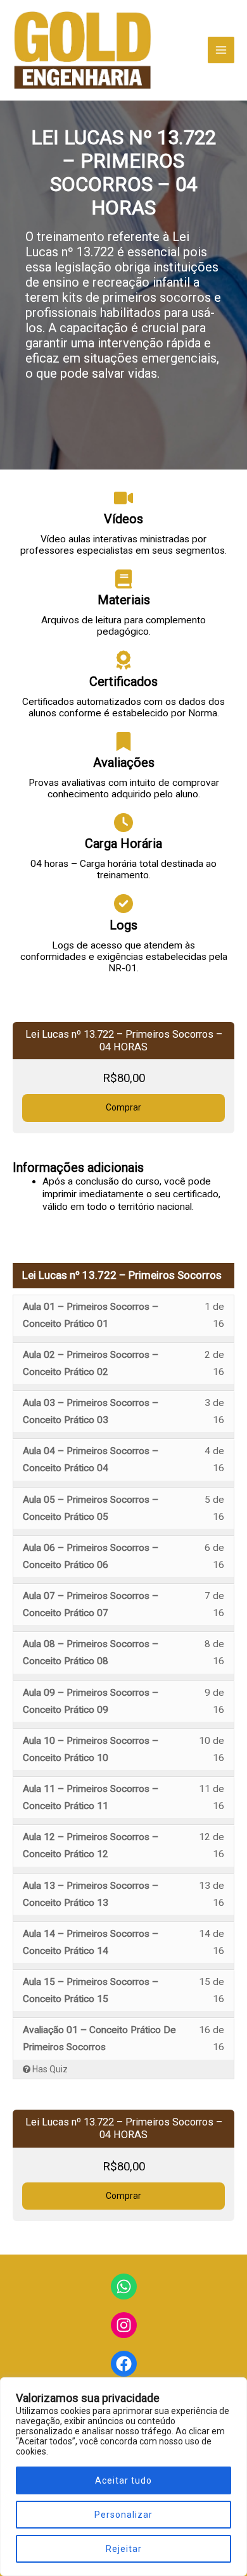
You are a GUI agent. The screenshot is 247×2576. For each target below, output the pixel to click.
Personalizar (123, 2515)
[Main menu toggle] (221, 50)
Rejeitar (124, 2549)
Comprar (123, 1107)
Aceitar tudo (123, 2480)
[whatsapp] (124, 2287)
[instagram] (124, 2325)
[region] (123, 2477)
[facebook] (124, 2364)
